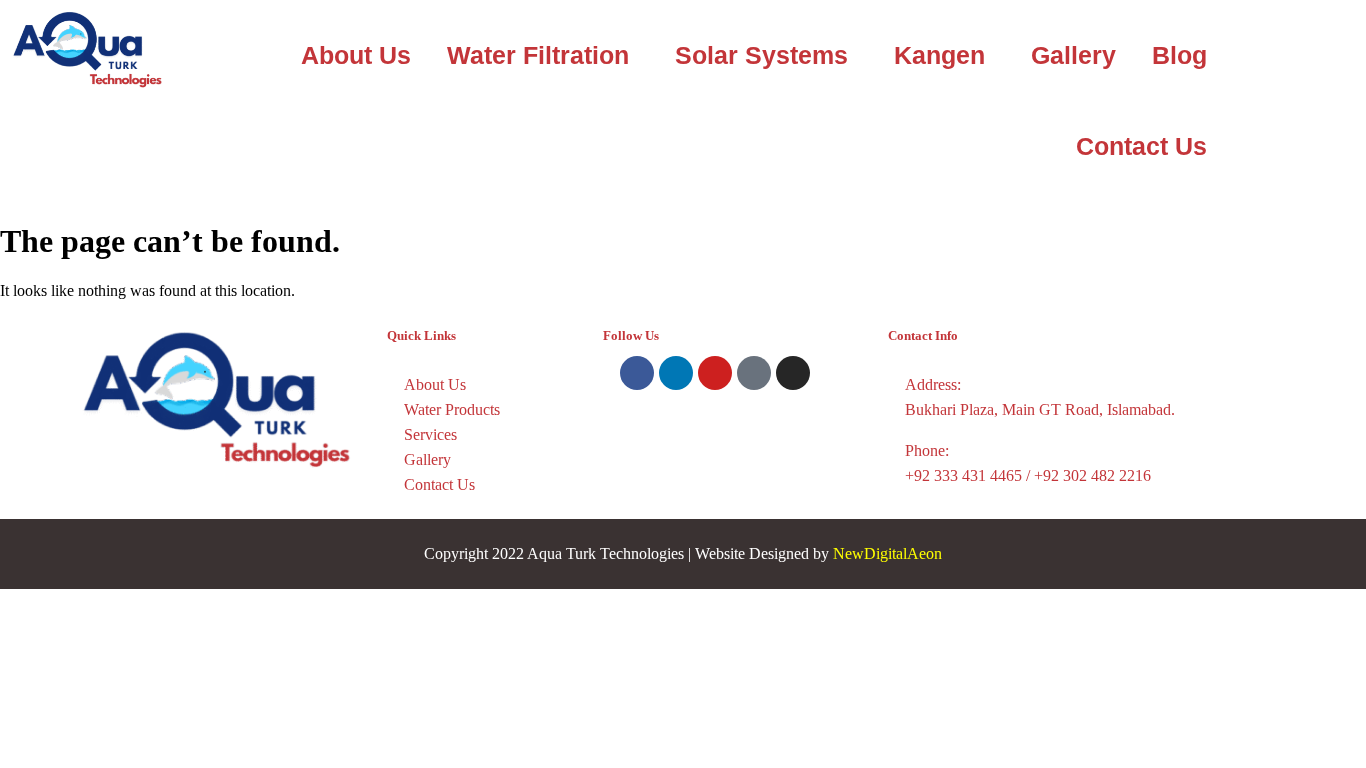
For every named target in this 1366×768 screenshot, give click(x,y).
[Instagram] (793, 373)
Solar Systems (761, 55)
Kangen (939, 55)
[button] (543, 55)
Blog (1179, 55)
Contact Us (1141, 146)
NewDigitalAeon (887, 553)
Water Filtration (538, 55)
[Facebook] (637, 373)
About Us (356, 55)
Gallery (1073, 55)
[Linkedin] (676, 373)
